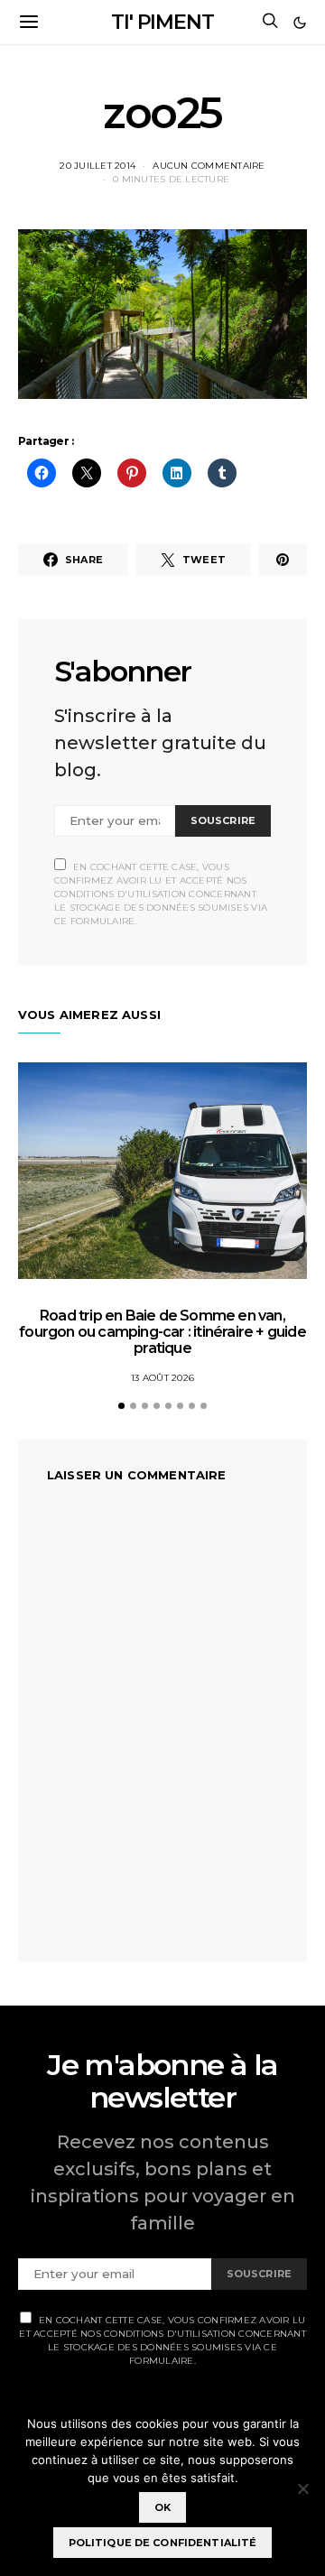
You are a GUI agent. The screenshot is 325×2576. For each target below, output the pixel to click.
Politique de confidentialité (163, 2543)
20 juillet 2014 (97, 166)
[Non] (302, 2488)
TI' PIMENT (162, 22)
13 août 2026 (162, 1378)
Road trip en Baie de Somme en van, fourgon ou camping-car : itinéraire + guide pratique (162, 1332)
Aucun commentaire (209, 166)
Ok (162, 2507)
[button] (300, 23)
